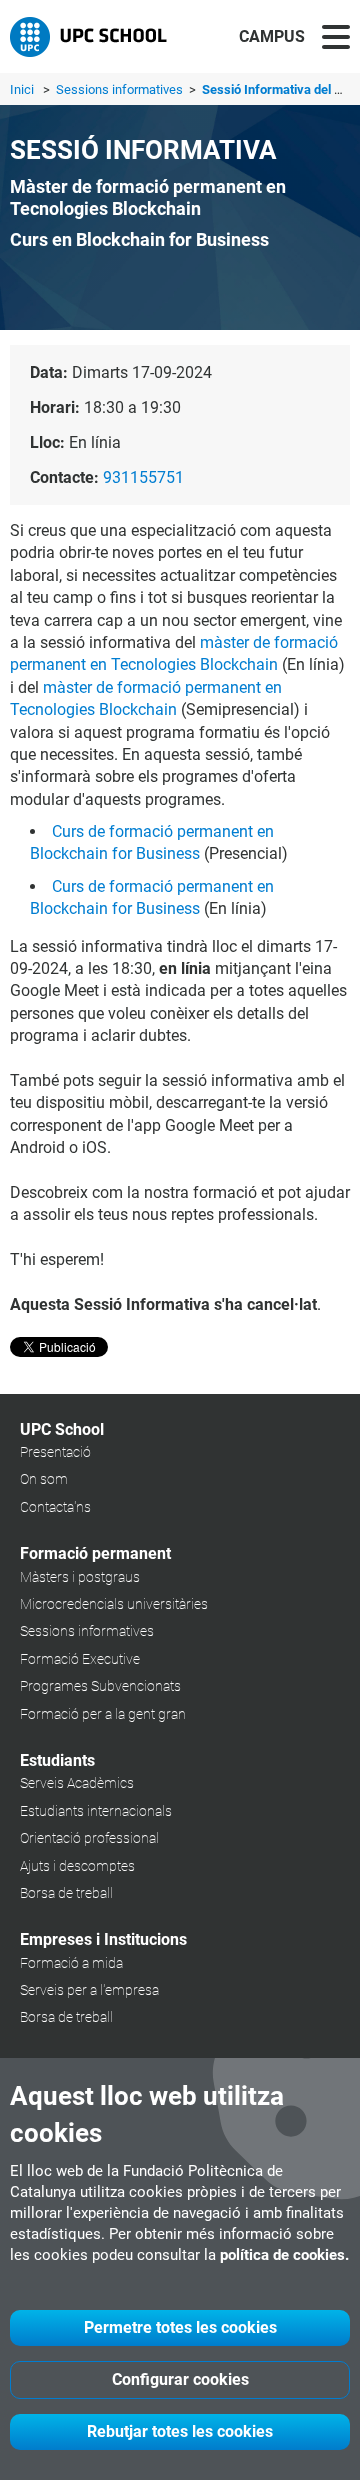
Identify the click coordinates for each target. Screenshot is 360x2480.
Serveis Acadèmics (77, 1783)
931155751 (143, 477)
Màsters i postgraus (80, 1577)
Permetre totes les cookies (180, 2327)
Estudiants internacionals (96, 1811)
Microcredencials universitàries (114, 1604)
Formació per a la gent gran (103, 1714)
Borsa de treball (66, 1893)
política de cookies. (284, 2255)
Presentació (55, 1452)
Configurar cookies (180, 2379)
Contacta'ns (55, 1507)
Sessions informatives (121, 89)
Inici (22, 89)
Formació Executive (80, 1659)
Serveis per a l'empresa (89, 1990)
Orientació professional (89, 1838)
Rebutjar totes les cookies (180, 2431)
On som (44, 1479)
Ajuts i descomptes (77, 1866)
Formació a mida (71, 1963)
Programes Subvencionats (100, 1686)
